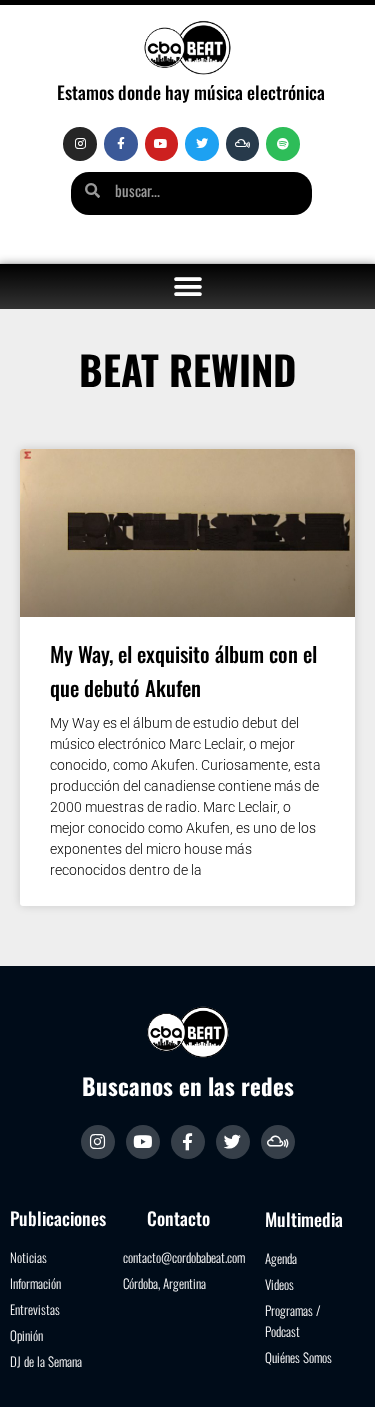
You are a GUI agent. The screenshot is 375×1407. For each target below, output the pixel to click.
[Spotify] (283, 144)
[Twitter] (202, 144)
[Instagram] (80, 144)
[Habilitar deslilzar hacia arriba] (335, 1367)
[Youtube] (162, 144)
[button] (187, 286)
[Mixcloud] (243, 144)
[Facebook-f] (121, 144)
